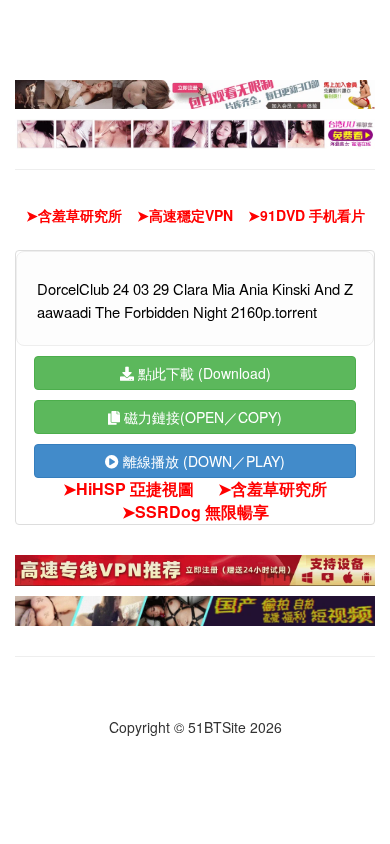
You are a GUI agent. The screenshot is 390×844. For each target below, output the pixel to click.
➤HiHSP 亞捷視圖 (128, 489)
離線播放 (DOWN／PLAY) (202, 461)
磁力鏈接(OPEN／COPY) (201, 417)
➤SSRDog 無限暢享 (195, 512)
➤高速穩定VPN (185, 215)
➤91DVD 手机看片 (306, 215)
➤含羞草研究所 (74, 215)
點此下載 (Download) (202, 373)
